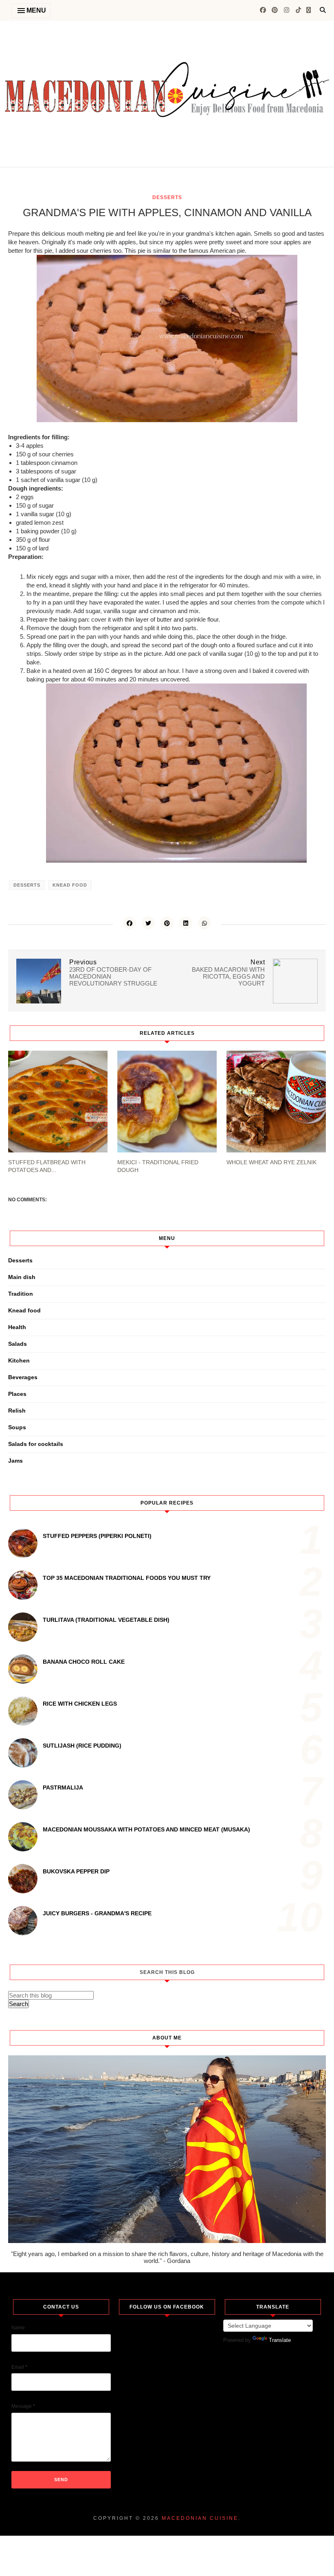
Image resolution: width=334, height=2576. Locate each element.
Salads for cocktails (36, 1444)
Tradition (21, 1294)
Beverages (23, 1377)
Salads (18, 1344)
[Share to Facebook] (130, 923)
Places (17, 1394)
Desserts (167, 197)
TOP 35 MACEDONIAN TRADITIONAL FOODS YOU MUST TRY (127, 1578)
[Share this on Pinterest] (167, 923)
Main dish (22, 1277)
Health (17, 1327)
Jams (15, 1461)
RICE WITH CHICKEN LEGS (80, 1704)
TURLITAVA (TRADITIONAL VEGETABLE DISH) (106, 1620)
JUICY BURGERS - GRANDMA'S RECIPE (97, 1913)
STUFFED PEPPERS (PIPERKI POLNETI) (97, 1536)
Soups (17, 1427)
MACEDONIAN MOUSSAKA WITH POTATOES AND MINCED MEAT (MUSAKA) (146, 1829)
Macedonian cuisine (200, 2518)
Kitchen (19, 1360)
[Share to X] (148, 923)
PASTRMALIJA (63, 1787)
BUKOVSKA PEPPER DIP (76, 1871)
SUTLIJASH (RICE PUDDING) (82, 1746)
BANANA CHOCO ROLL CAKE (84, 1662)
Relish (17, 1411)
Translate (280, 2340)
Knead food (70, 885)
